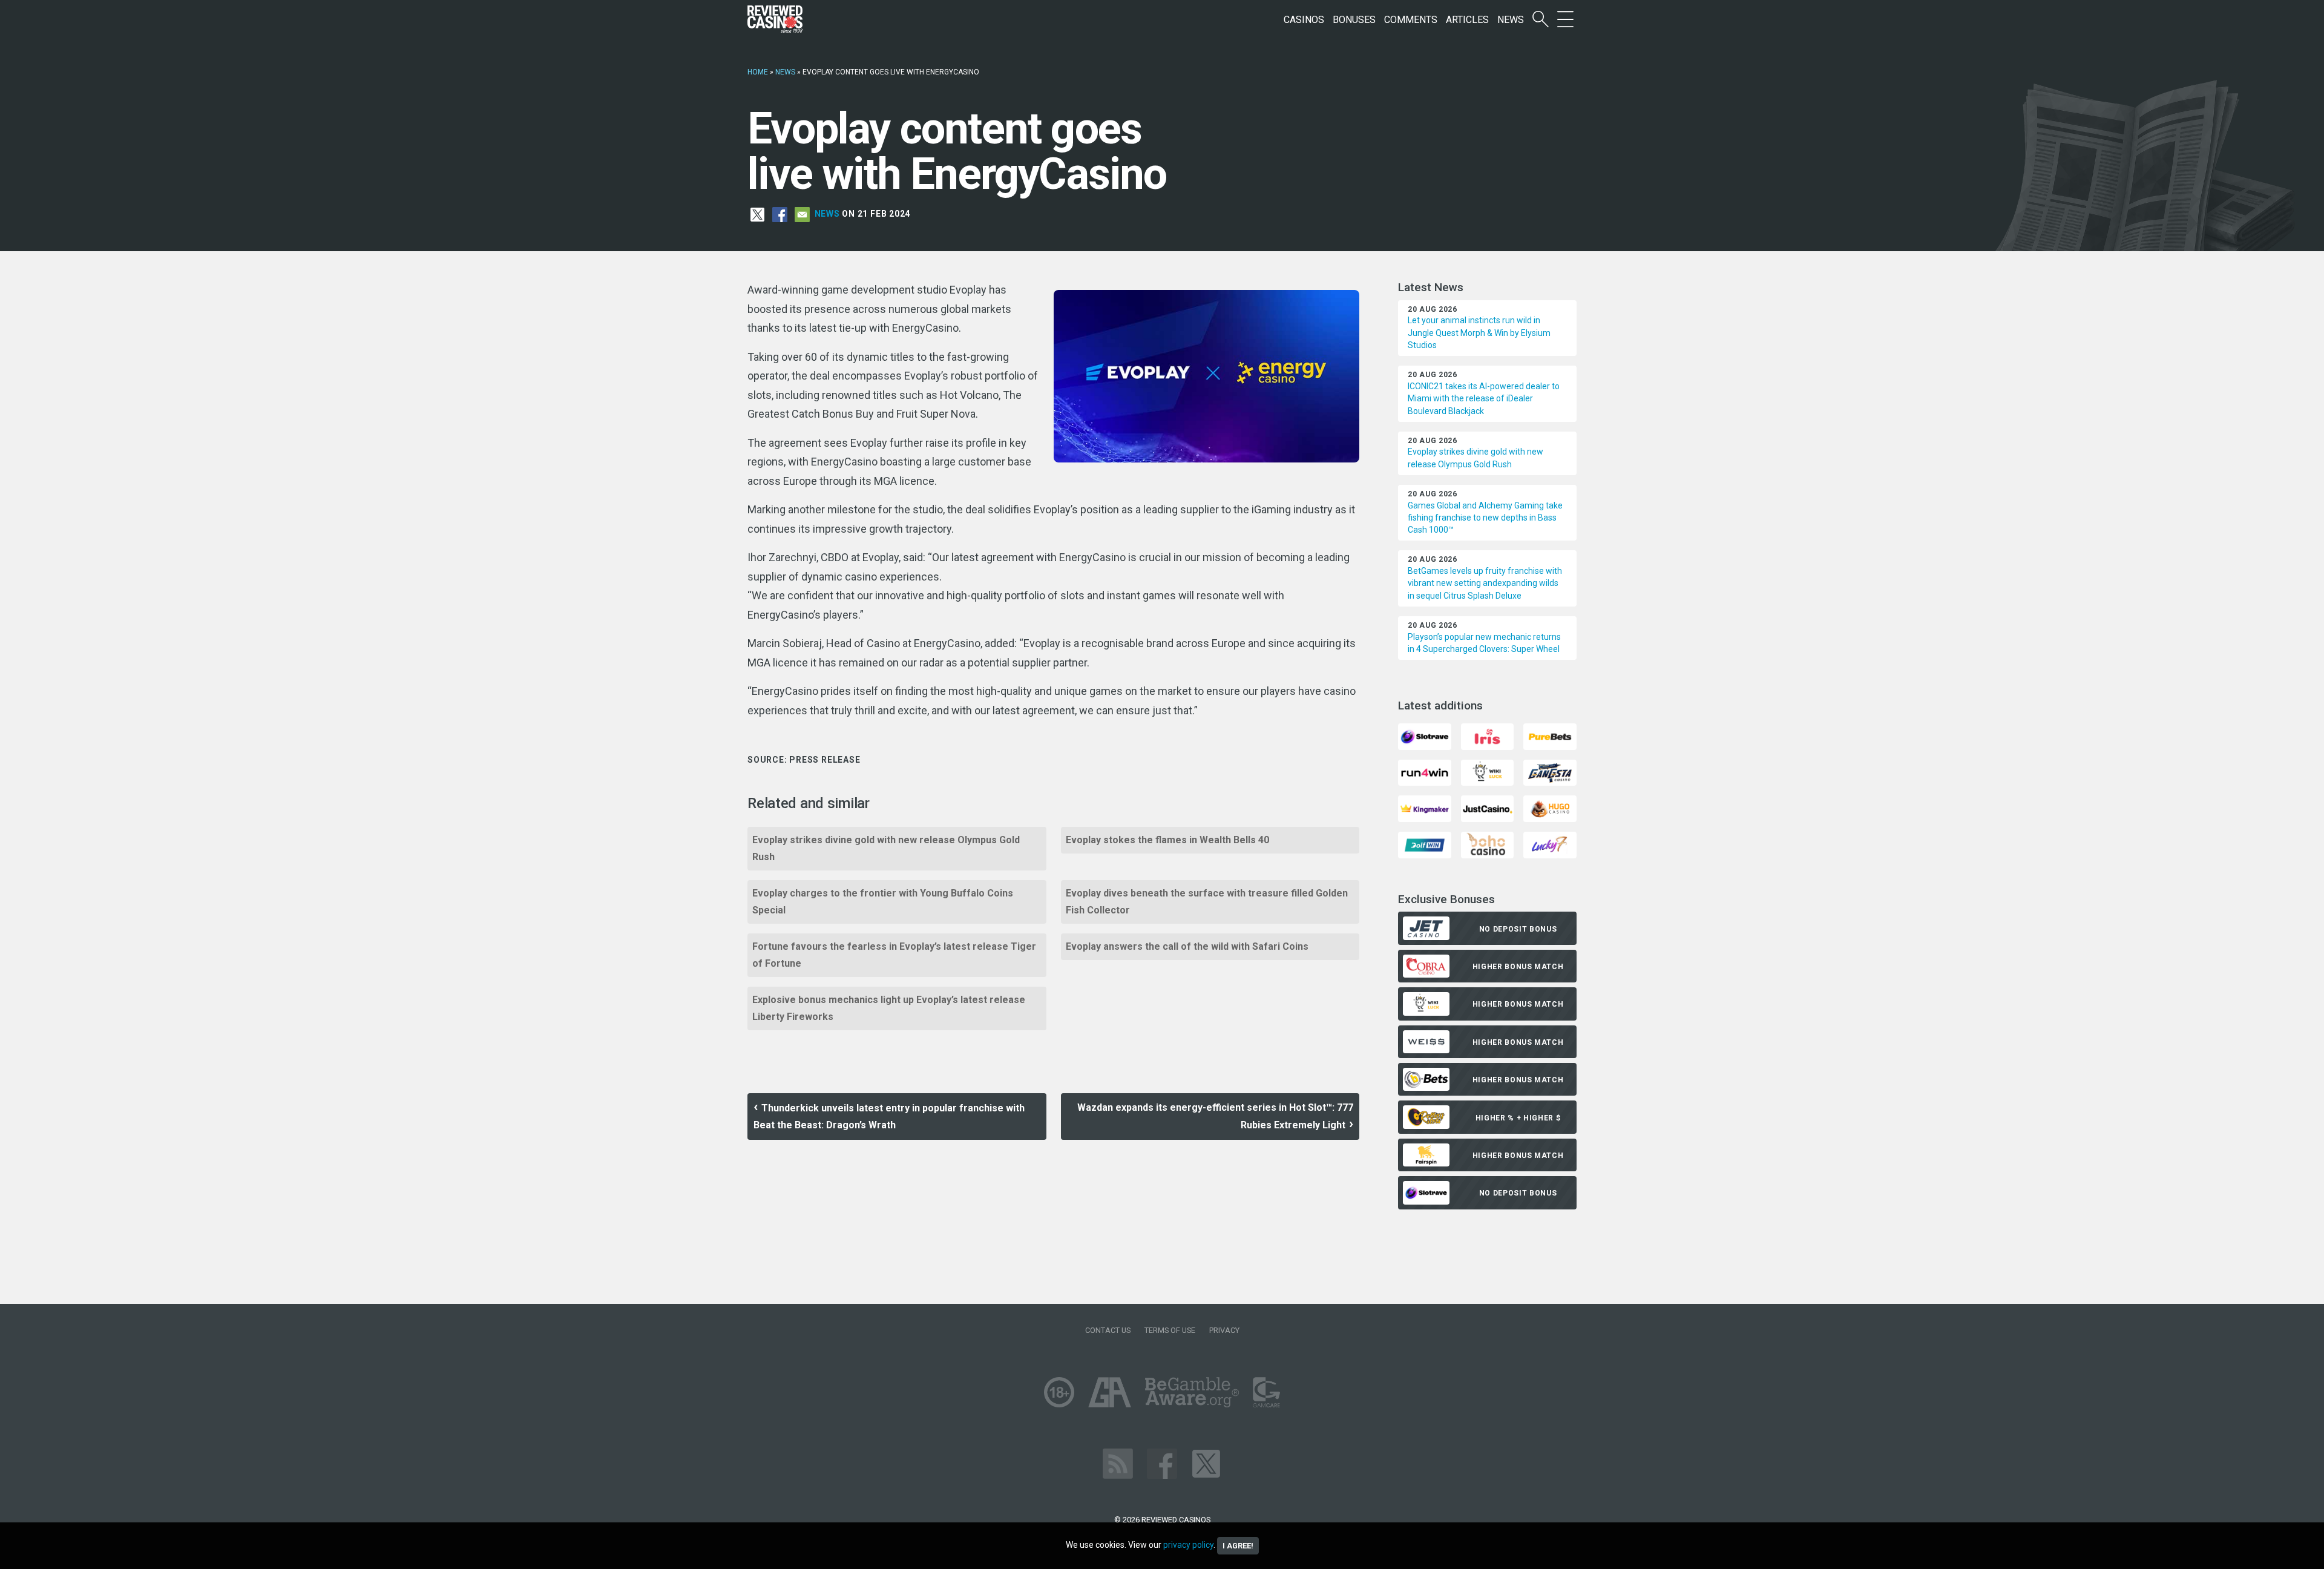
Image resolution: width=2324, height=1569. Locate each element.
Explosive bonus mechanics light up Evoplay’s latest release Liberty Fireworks (889, 1008)
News (1511, 20)
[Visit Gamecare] (1266, 1391)
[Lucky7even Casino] (1550, 844)
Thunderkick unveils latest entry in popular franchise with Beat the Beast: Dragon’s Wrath (889, 1117)
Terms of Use (1170, 1330)
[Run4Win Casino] (1424, 772)
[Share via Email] (802, 214)
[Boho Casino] (1487, 844)
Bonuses (1354, 20)
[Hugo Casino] (1550, 808)
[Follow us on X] (1206, 1463)
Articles (1467, 20)
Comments (1411, 20)
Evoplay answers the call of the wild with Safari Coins (1187, 946)
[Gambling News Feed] (1118, 1463)
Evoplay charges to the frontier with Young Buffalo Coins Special (883, 902)
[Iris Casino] (1487, 736)
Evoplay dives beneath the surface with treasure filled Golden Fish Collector (1207, 902)
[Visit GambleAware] (1192, 1391)
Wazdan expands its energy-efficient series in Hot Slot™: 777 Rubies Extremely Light (1215, 1116)
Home (758, 72)
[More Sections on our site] (1565, 20)
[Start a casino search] (1541, 20)
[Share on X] (757, 214)
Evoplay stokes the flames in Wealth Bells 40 (1167, 840)
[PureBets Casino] (1550, 736)
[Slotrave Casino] (1424, 736)
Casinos (1304, 20)
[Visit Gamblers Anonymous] (1110, 1391)
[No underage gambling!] (1059, 1391)
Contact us (1108, 1330)
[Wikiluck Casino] (1487, 772)
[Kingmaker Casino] (1424, 808)
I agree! (1238, 1546)
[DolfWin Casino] (1424, 844)
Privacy (1224, 1330)
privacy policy (1188, 1545)
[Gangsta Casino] (1550, 772)
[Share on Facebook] (780, 214)
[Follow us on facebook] (1162, 1463)
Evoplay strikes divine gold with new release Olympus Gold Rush (886, 848)
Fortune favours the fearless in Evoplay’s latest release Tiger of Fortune (894, 955)
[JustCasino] (1487, 808)
